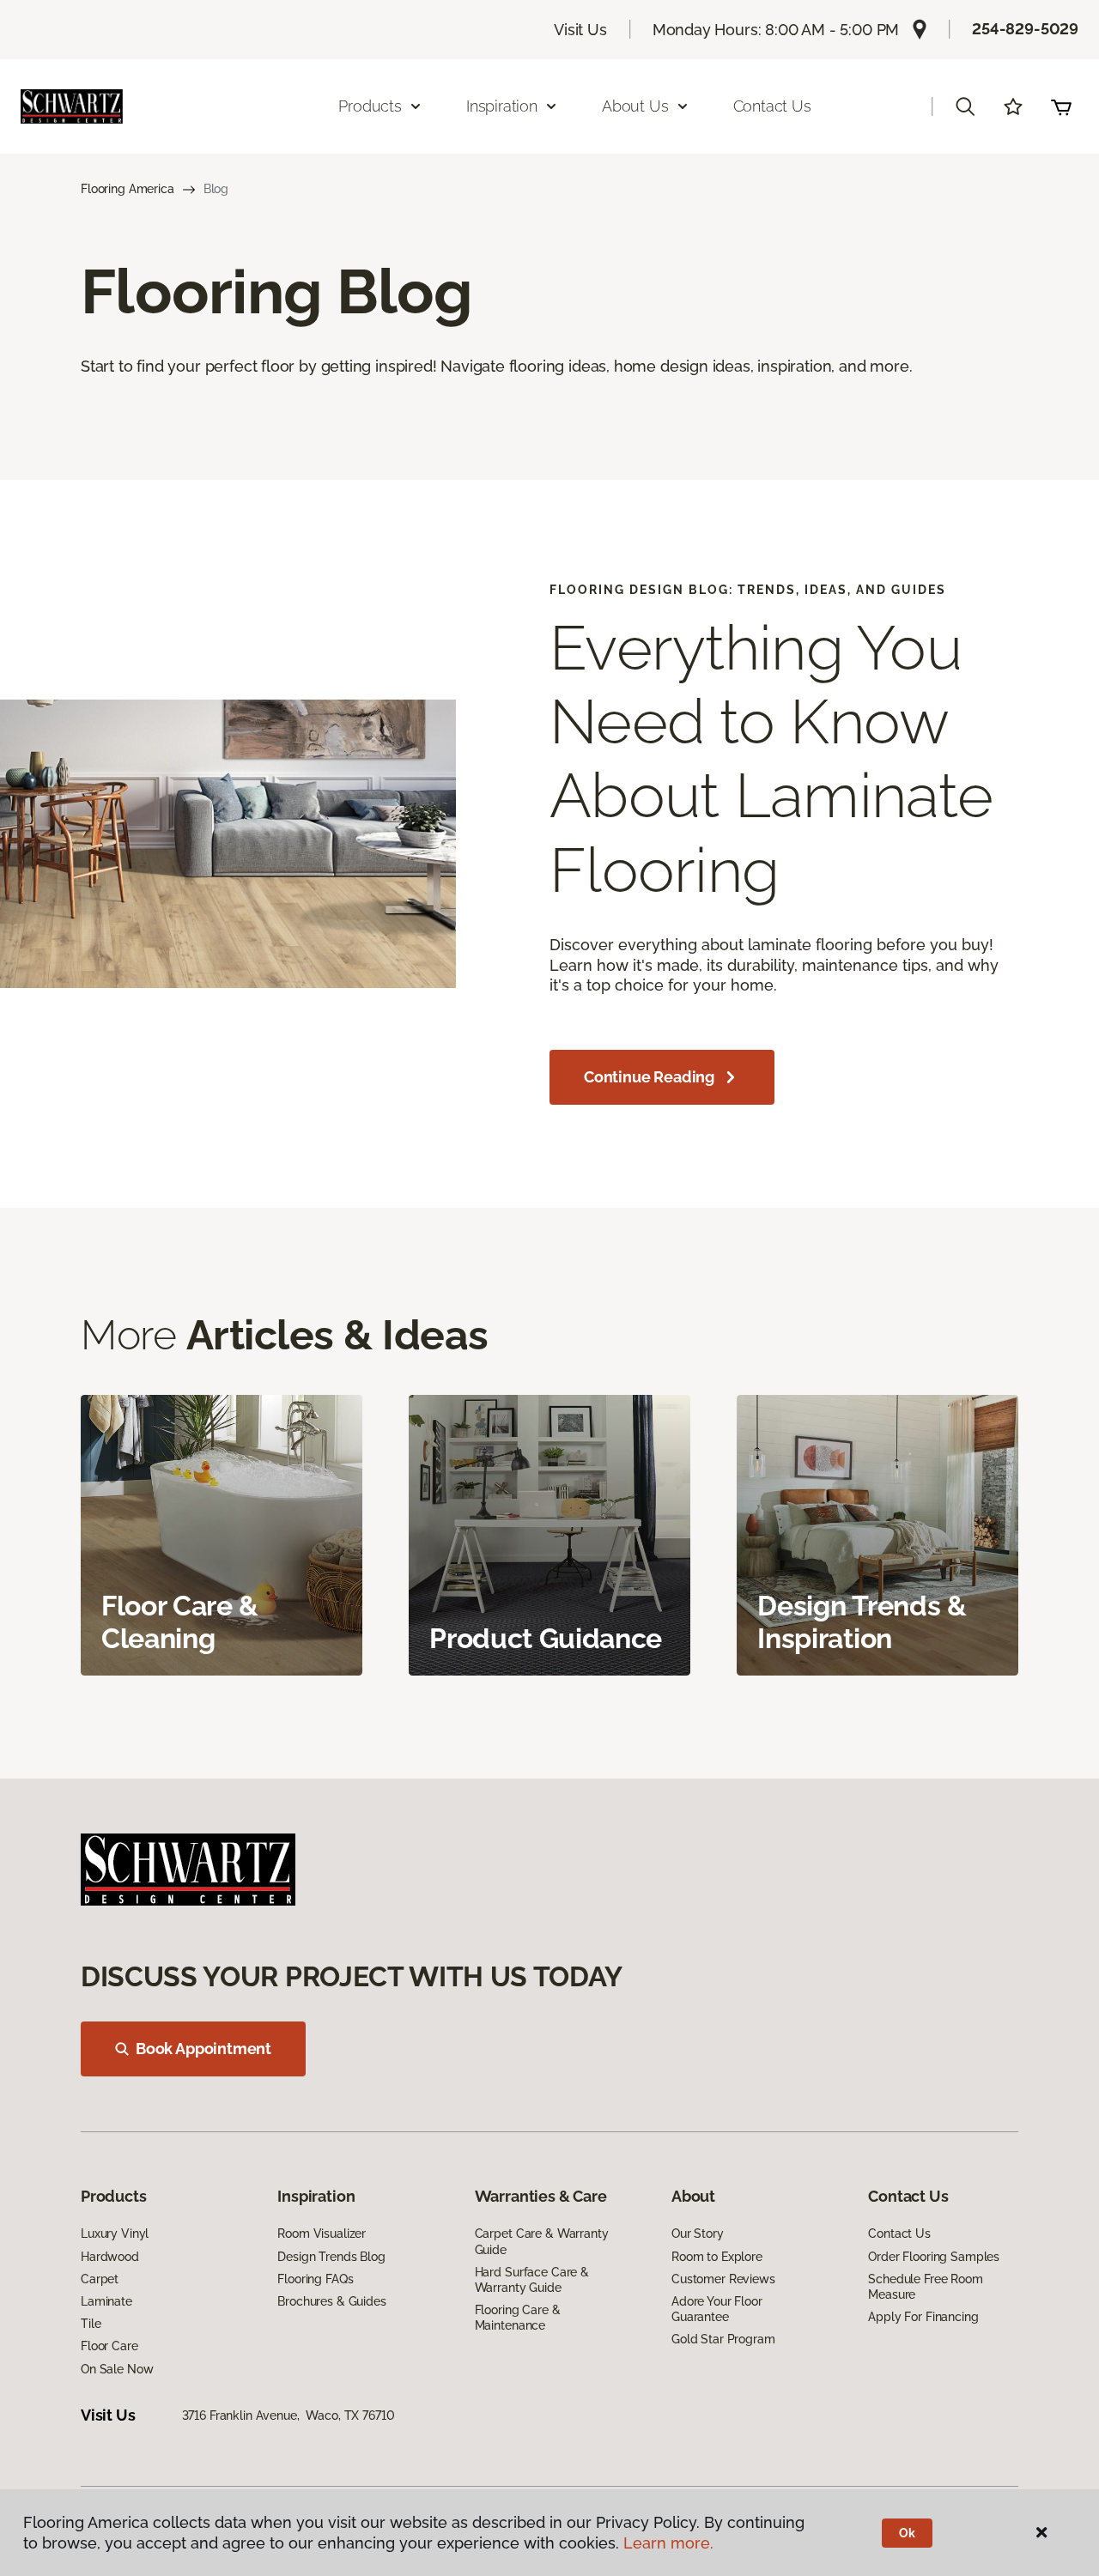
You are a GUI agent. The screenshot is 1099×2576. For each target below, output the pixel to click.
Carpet (100, 2279)
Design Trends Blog (331, 2257)
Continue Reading (649, 1077)
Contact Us (772, 106)
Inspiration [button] (502, 106)
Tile (91, 2324)
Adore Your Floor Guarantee (717, 2309)
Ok (907, 2533)
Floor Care (109, 2346)
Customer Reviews (723, 2279)
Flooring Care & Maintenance (518, 2318)
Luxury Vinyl (115, 2234)
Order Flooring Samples (934, 2257)
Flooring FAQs (315, 2279)
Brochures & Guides (331, 2301)
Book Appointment (203, 2049)
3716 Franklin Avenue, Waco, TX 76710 (288, 2415)
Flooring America (128, 189)
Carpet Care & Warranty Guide (542, 2241)
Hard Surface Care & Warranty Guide (532, 2280)
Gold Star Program (723, 2339)
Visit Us (580, 30)
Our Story (698, 2234)
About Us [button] (635, 106)
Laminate (106, 2301)
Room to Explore (717, 2257)
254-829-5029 (1025, 29)
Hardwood (110, 2257)
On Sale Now (117, 2369)
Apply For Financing (923, 2317)
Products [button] (370, 106)
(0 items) (1061, 106)
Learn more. (668, 2543)
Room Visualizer (322, 2234)
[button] (965, 106)
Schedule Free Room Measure (925, 2287)
